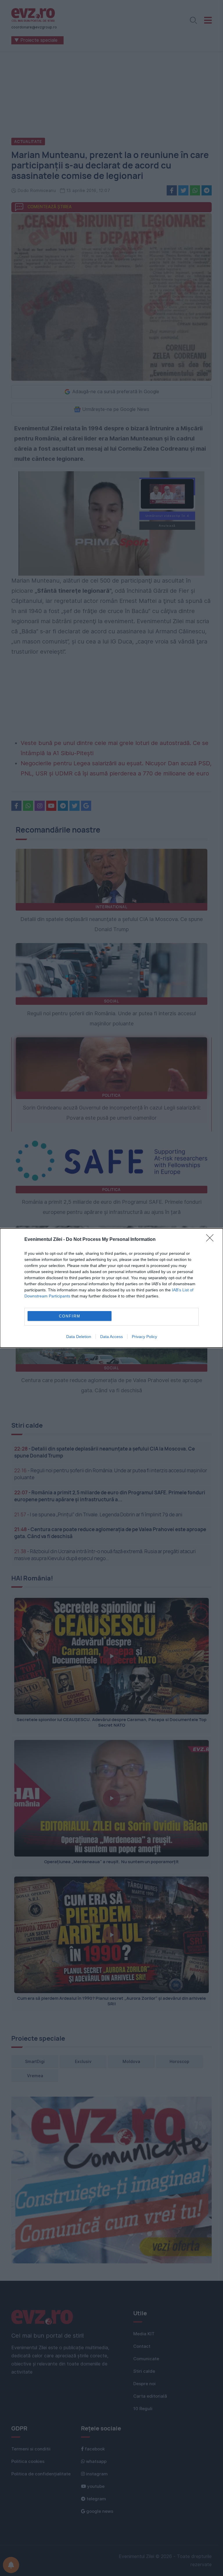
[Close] (212, 1240)
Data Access (111, 1337)
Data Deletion (79, 1337)
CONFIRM (70, 1316)
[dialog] (111, 1288)
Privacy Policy (144, 1337)
